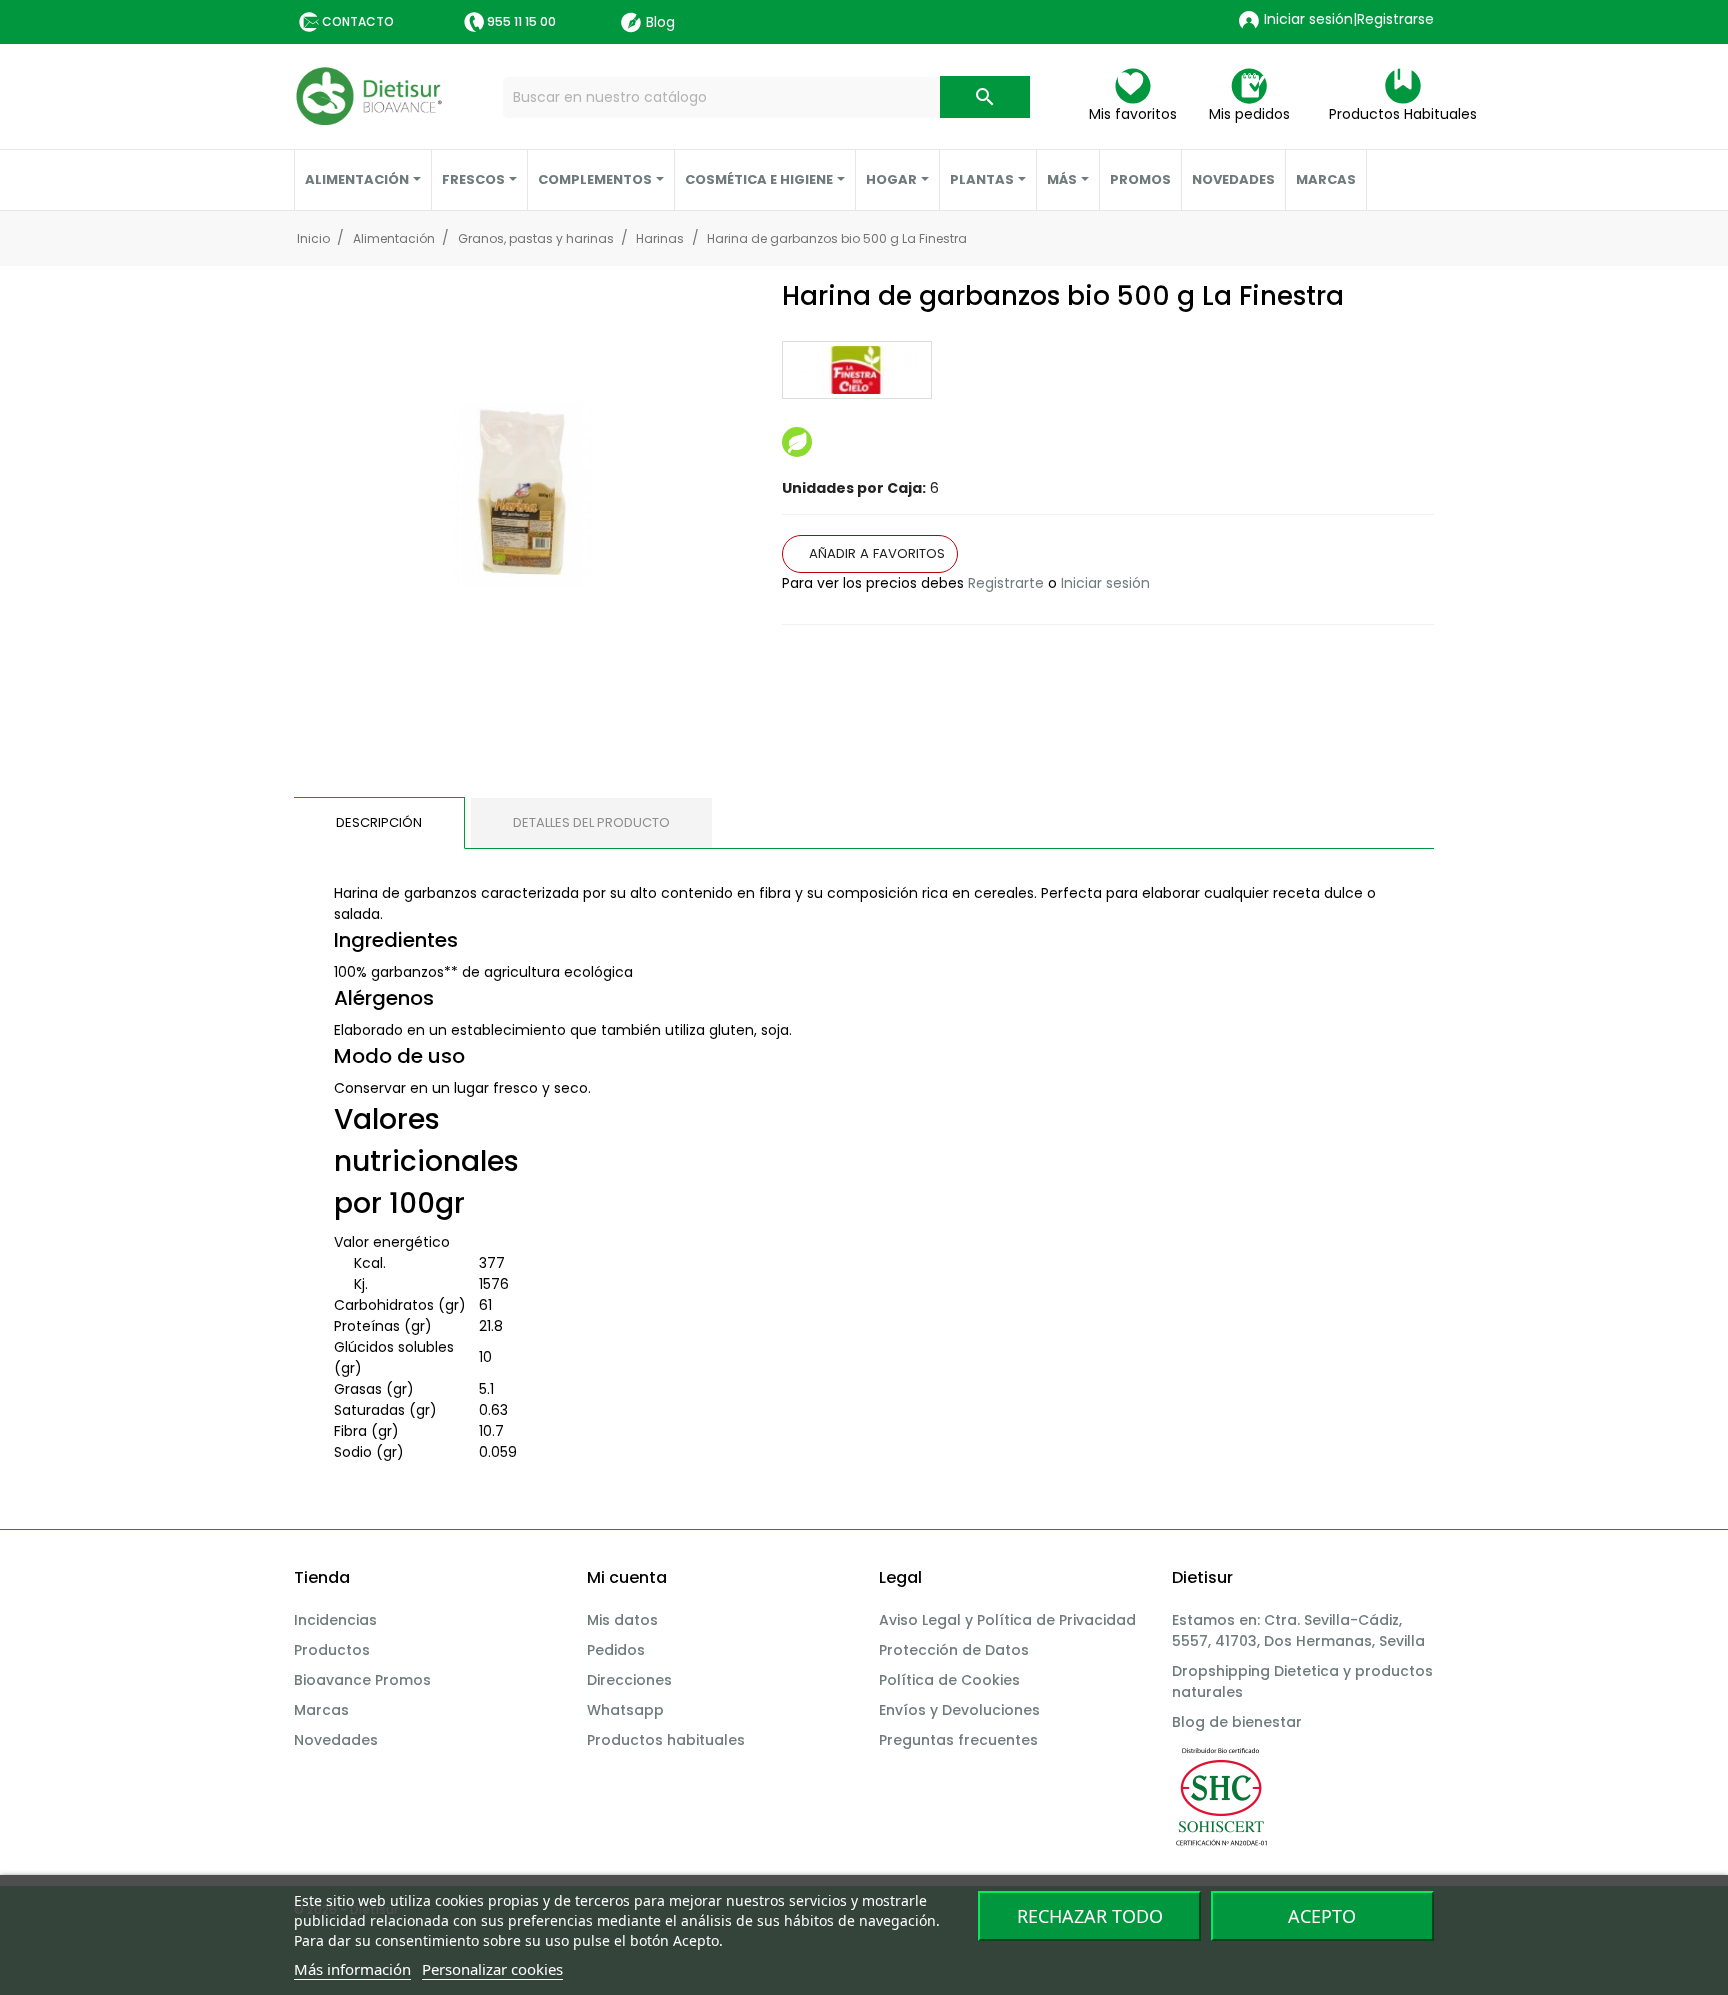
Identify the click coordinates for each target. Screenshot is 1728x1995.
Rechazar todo (1090, 1916)
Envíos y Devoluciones (959, 1710)
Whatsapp (625, 1710)
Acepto (1322, 1916)
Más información (352, 1969)
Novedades (336, 1740)
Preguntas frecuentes (958, 1740)
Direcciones (629, 1680)
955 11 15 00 (521, 21)
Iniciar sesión (1105, 583)
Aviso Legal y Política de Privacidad (1007, 1620)
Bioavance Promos (362, 1680)
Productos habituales (666, 1740)
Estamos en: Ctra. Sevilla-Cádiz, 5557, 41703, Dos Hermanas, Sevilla (1298, 1630)
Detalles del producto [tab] (591, 822)
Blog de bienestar (1237, 1722)
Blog (660, 22)
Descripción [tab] (379, 822)
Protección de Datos (954, 1650)
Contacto (358, 21)
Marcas (321, 1710)
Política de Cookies (949, 1680)
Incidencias (335, 1620)
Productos (332, 1650)
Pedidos (616, 1650)
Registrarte (1006, 583)
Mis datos (622, 1620)
